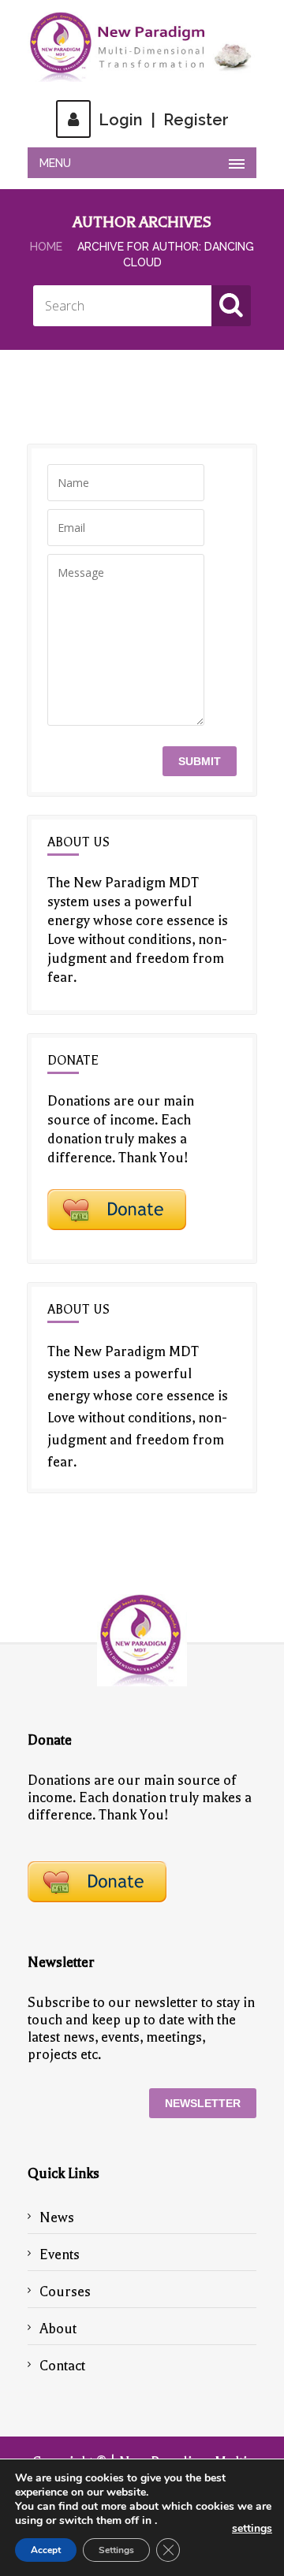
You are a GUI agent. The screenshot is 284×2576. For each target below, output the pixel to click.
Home (46, 247)
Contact (62, 2366)
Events (60, 2254)
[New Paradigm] (142, 47)
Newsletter (203, 2103)
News (57, 2217)
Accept (46, 2550)
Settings (116, 2550)
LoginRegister (164, 120)
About (58, 2329)
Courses (65, 2292)
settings (252, 2529)
